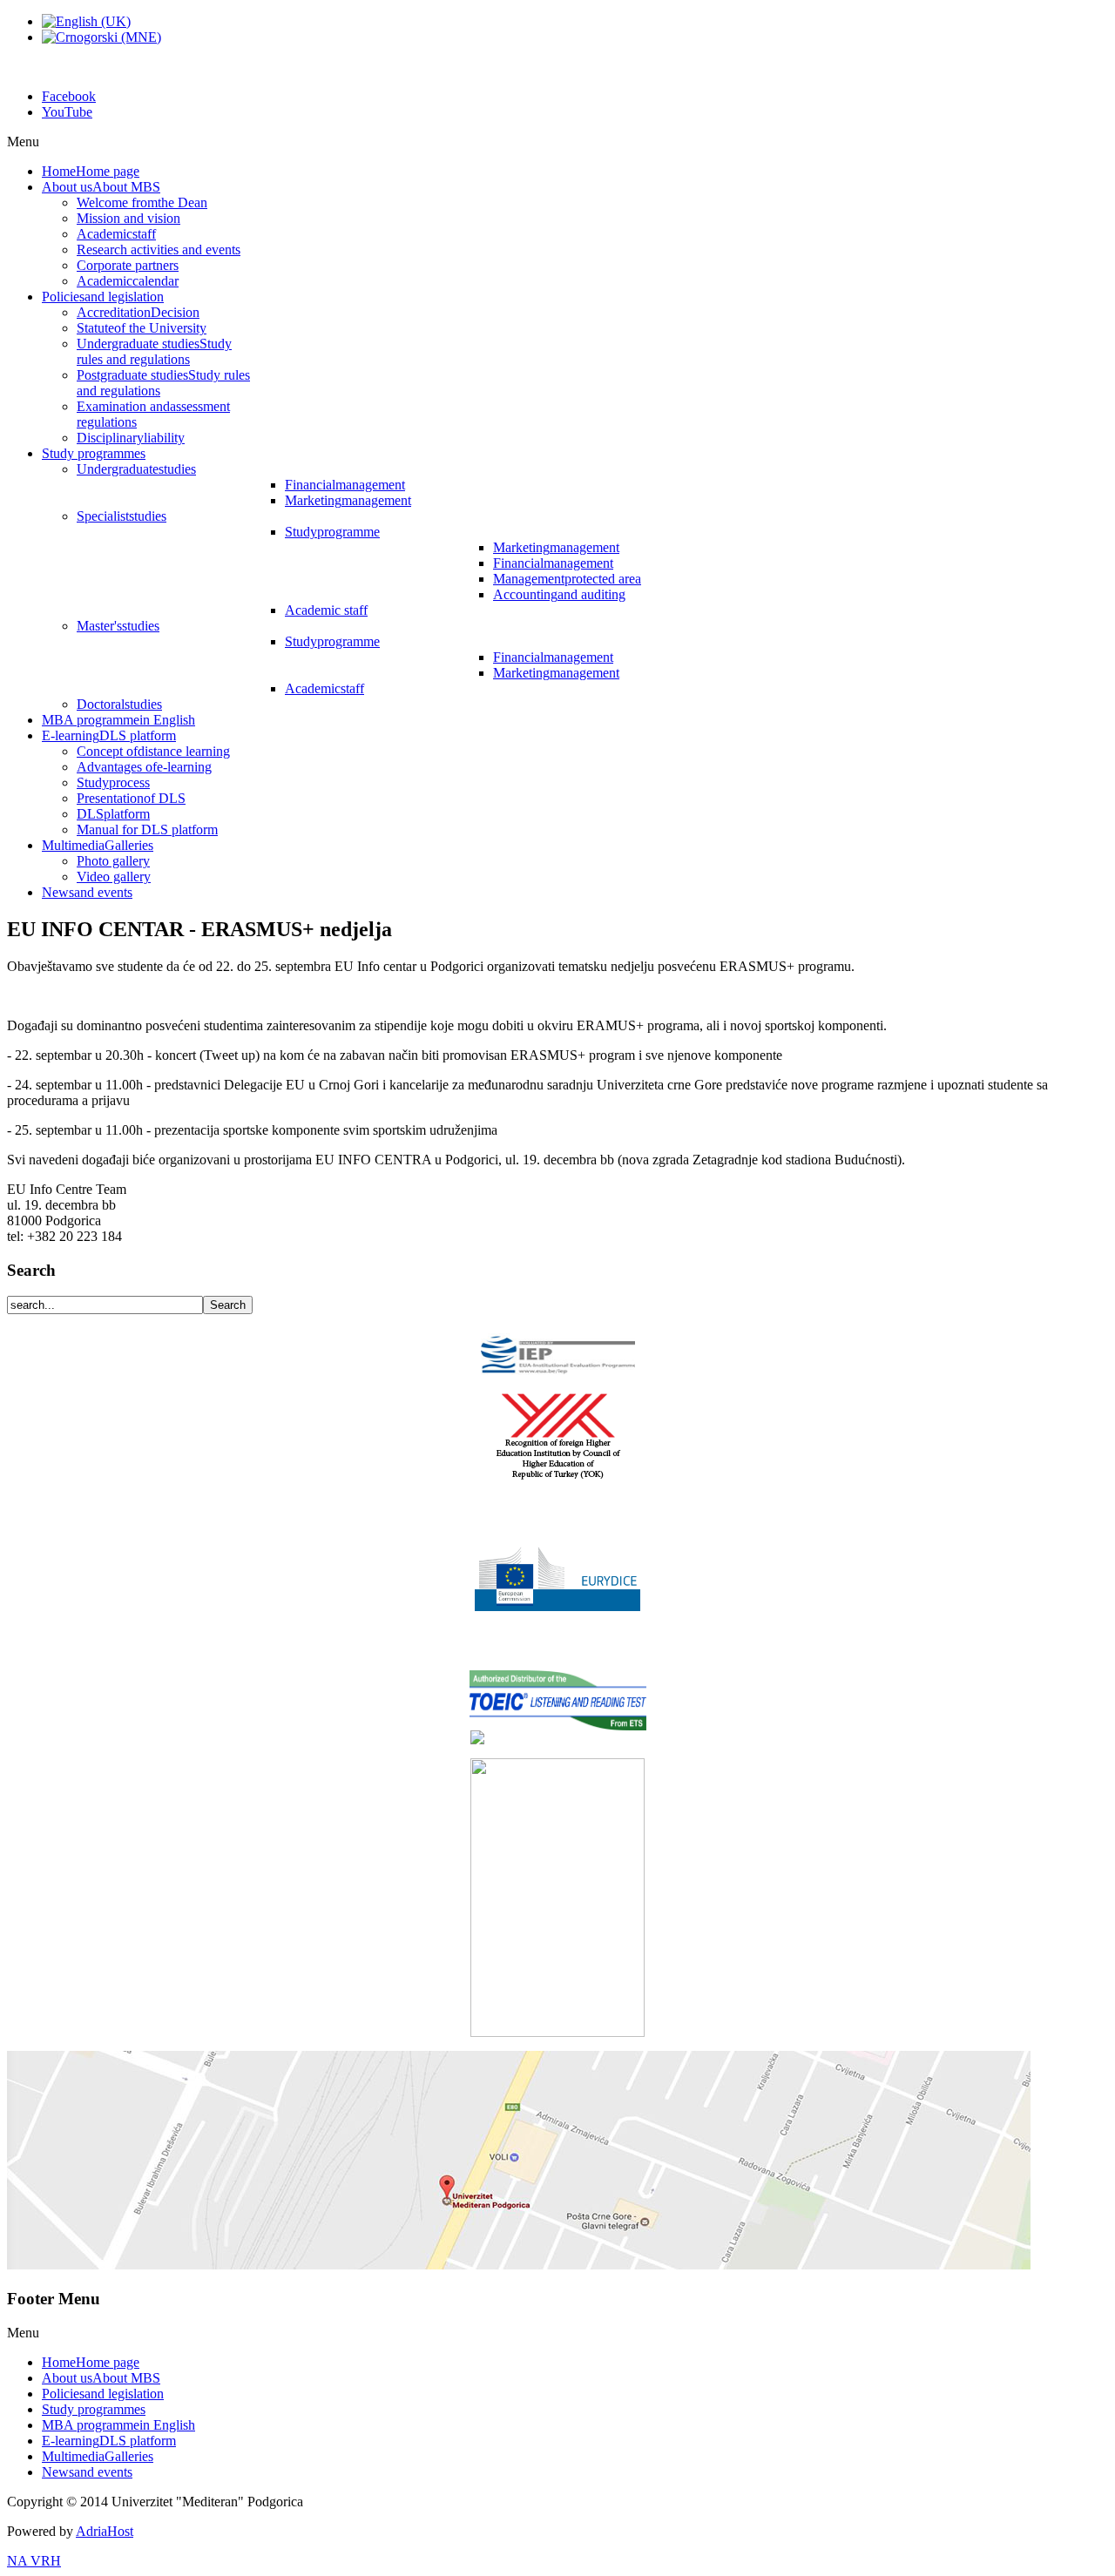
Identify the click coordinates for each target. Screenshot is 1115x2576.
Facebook (69, 96)
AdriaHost (105, 2531)
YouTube (67, 112)
